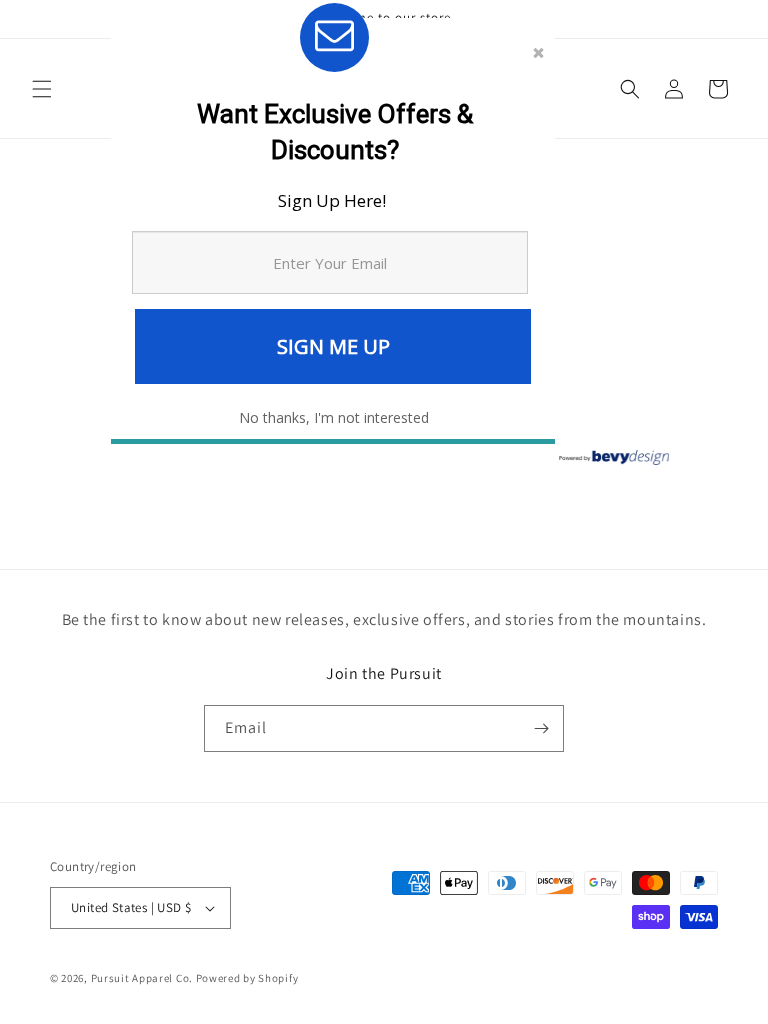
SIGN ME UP (333, 346)
